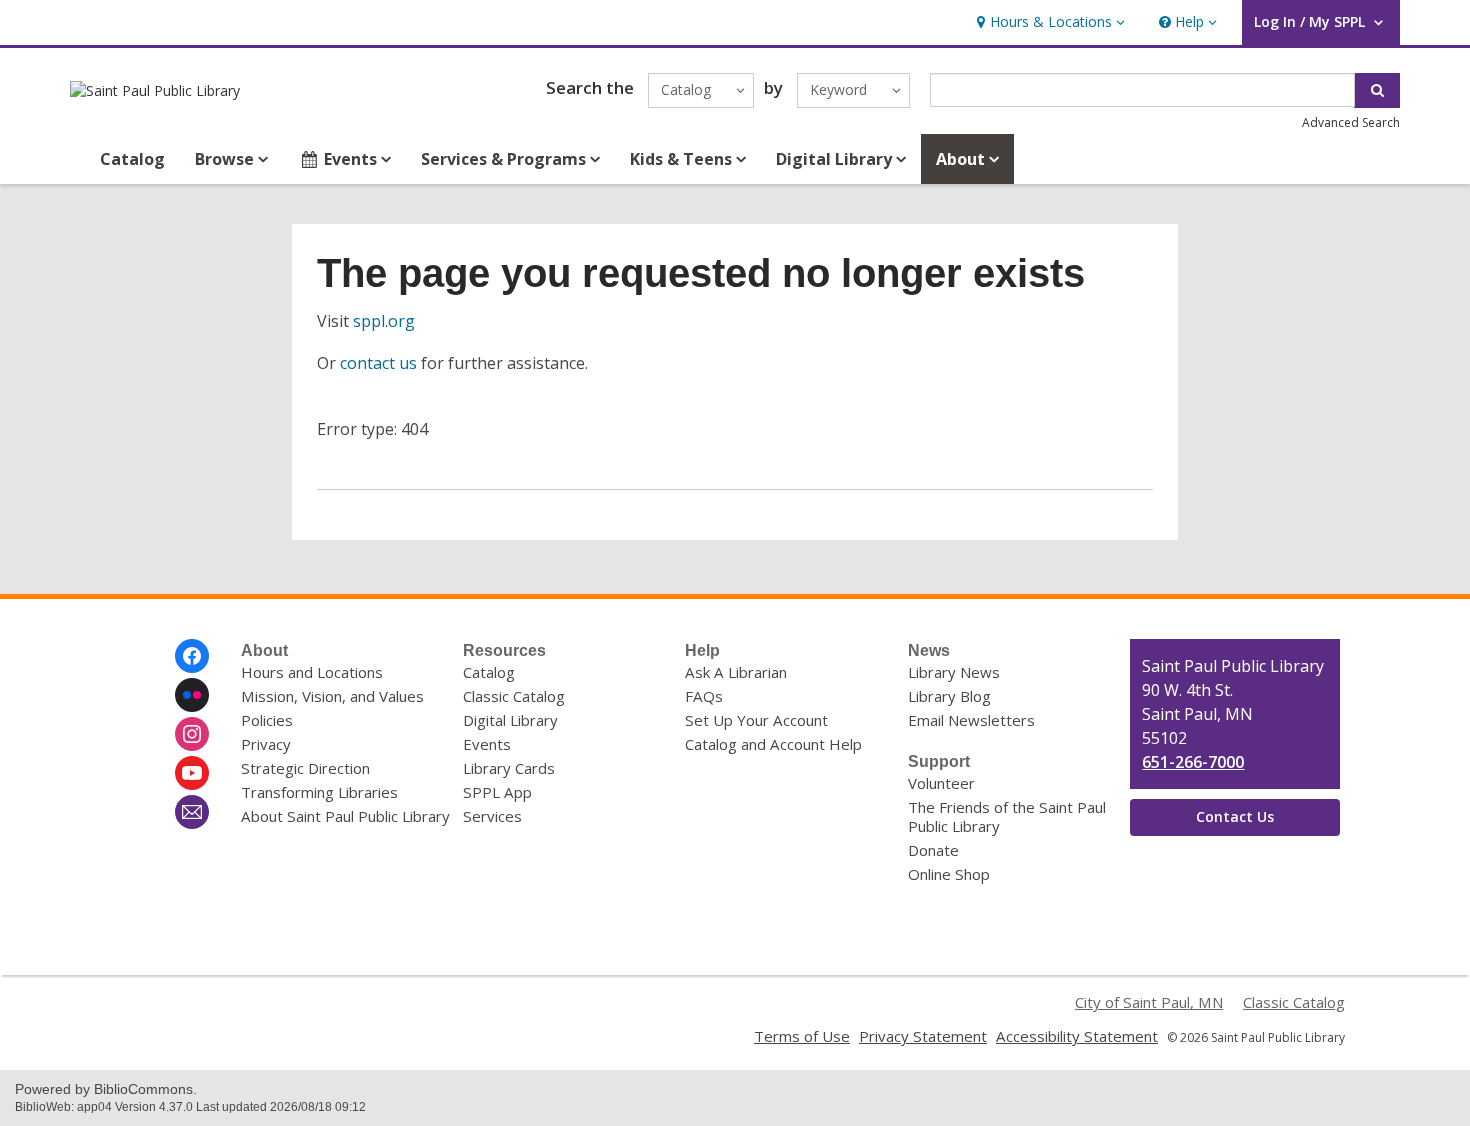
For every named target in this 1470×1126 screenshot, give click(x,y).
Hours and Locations (312, 672)
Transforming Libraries (319, 792)
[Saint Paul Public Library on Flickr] (192, 695)
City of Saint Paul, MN (1149, 1002)
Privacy (266, 744)
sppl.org (384, 321)
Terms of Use (802, 1036)
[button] (1048, 22)
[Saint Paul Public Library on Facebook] (192, 656)
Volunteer (941, 783)
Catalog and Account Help (773, 744)
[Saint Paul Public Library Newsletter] (192, 812)
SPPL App (497, 792)
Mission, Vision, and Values (332, 696)
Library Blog (949, 696)
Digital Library (510, 720)
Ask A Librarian (736, 672)
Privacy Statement (923, 1036)
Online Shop (949, 874)
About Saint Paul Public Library (345, 816)
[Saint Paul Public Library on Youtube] (192, 773)
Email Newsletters (971, 720)
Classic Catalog (514, 696)
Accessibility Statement (1077, 1036)
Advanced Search (1351, 122)
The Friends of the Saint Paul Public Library (1007, 816)
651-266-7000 (1193, 762)
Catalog (132, 159)
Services (492, 816)
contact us (378, 363)
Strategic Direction (305, 768)
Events (487, 744)
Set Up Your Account (756, 720)
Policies (267, 720)
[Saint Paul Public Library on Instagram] (192, 734)
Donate (933, 850)
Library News (954, 672)
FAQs (704, 696)
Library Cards (509, 768)
